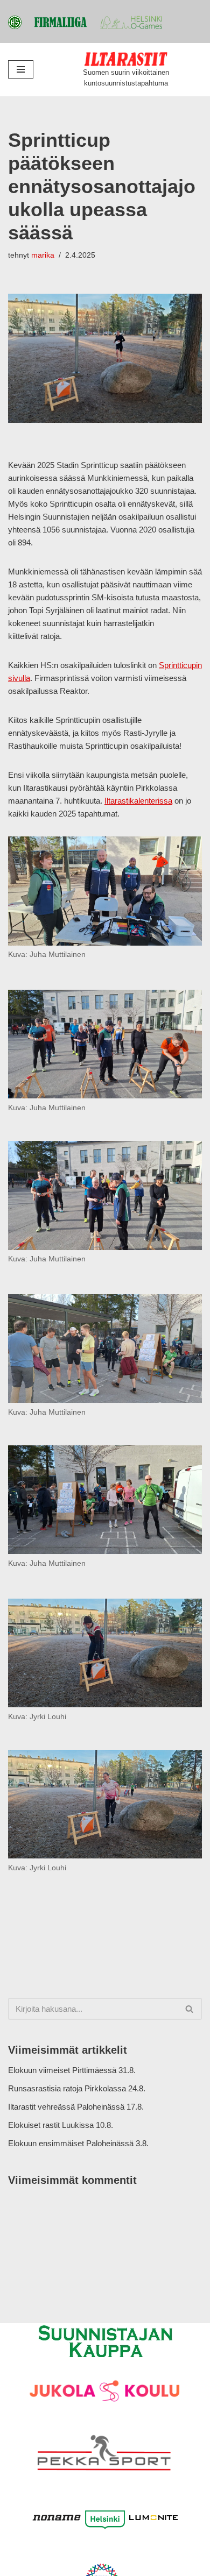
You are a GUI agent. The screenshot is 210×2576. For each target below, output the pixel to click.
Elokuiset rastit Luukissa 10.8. (61, 2125)
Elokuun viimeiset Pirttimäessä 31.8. (72, 2070)
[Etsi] (190, 2009)
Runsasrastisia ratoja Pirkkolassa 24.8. (77, 2088)
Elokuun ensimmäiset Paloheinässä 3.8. (78, 2143)
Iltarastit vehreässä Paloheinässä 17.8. (76, 2107)
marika (43, 255)
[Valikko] (21, 69)
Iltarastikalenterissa (138, 801)
